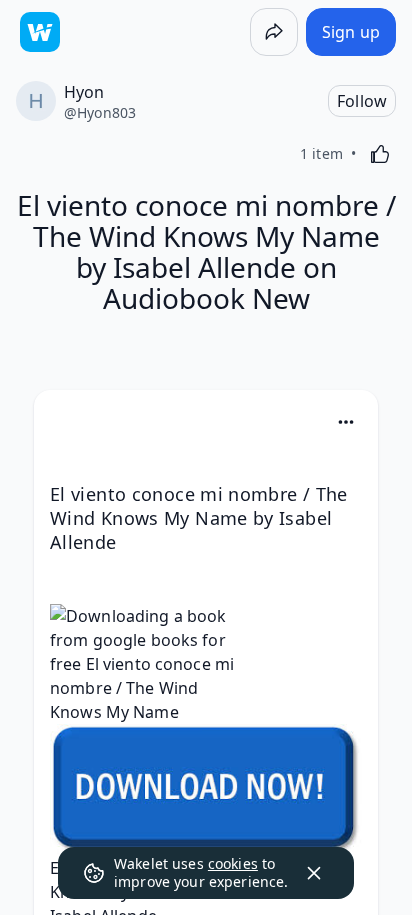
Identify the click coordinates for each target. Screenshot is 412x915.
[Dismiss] (314, 873)
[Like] (380, 154)
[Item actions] (346, 422)
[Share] (274, 32)
